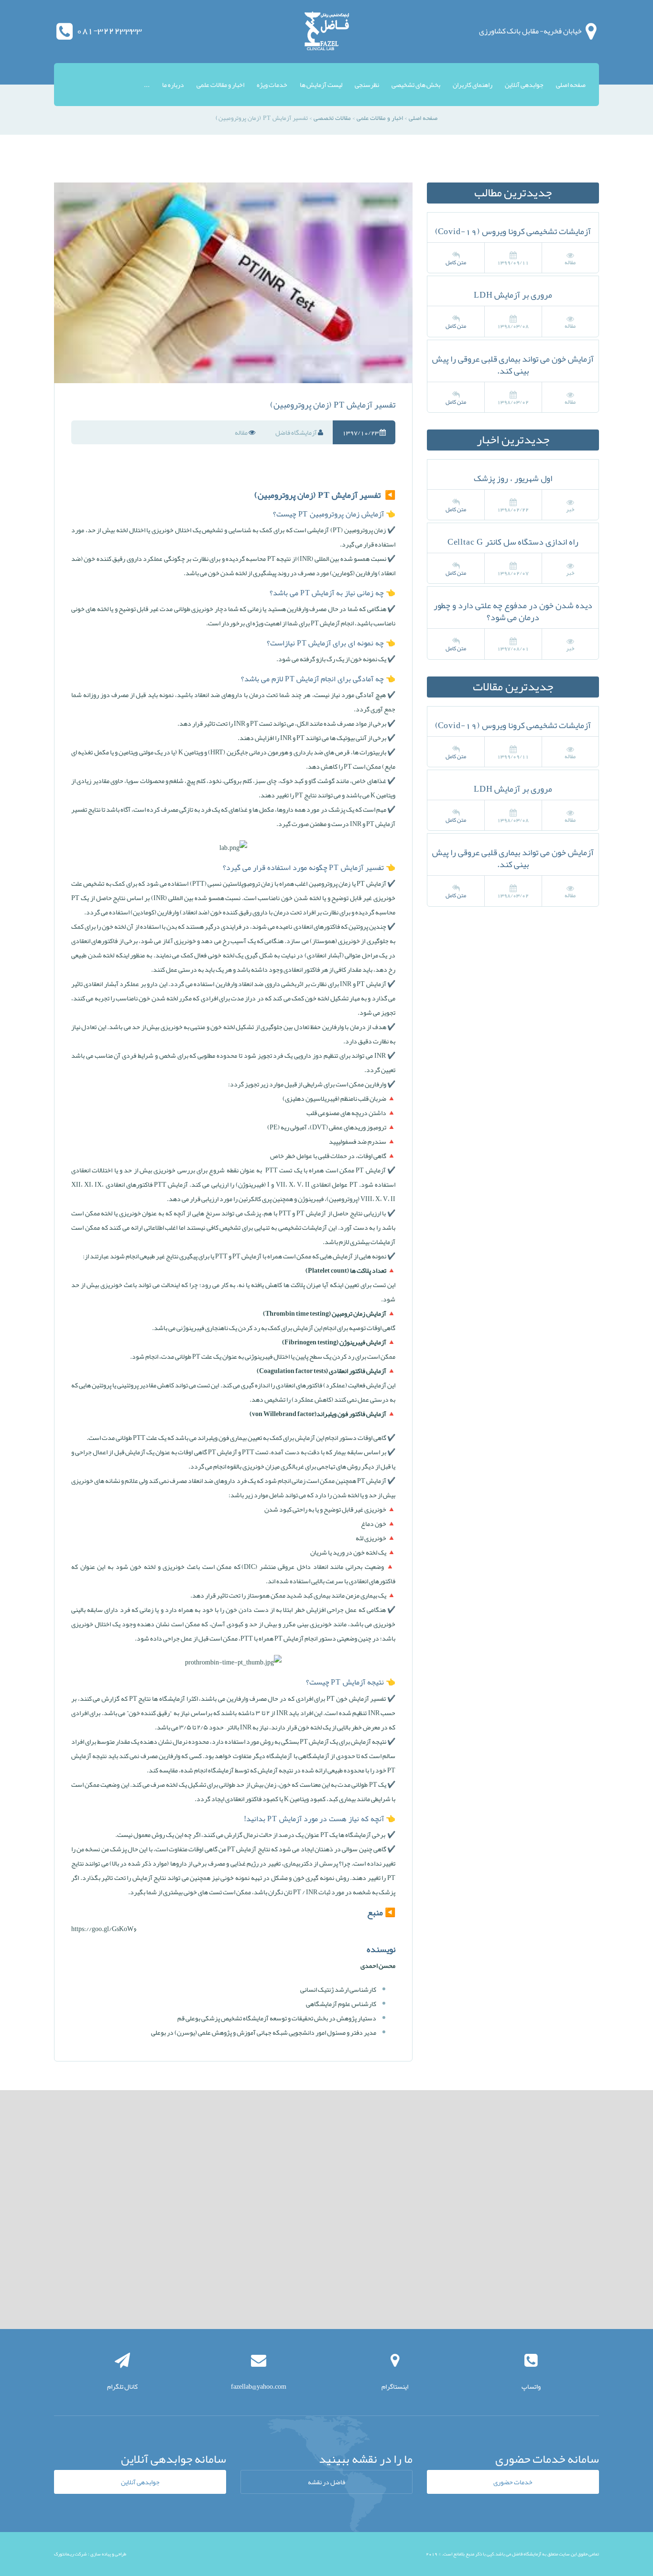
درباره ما (173, 85)
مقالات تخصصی (332, 118)
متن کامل (456, 262)
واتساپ (531, 2386)
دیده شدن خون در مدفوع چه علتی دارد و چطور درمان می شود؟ (513, 611)
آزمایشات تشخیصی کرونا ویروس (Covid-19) (513, 231)
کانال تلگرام (122, 2386)
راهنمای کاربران (473, 85)
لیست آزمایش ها (321, 85)
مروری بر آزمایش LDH (513, 295)
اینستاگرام (395, 2386)
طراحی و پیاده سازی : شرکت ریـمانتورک (90, 2554)
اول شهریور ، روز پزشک (513, 478)
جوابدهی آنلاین (524, 85)
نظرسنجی (367, 85)
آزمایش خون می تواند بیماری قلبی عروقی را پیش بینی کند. (513, 365)
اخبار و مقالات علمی (220, 85)
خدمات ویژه (272, 85)
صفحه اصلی (571, 85)
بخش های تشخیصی (416, 85)
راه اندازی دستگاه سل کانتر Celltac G (513, 542)
